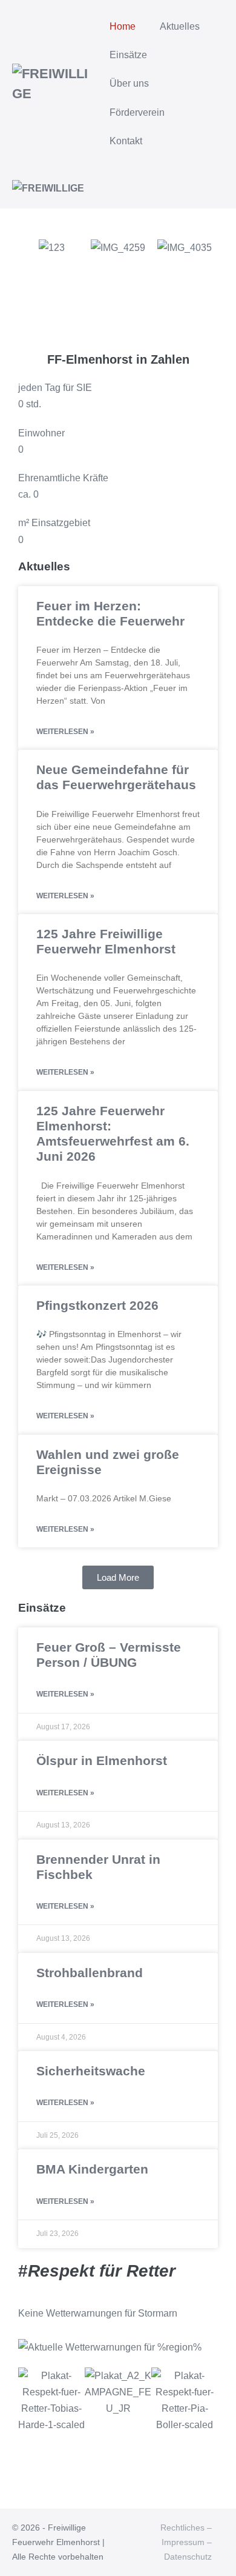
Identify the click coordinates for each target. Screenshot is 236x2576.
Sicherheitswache (91, 2071)
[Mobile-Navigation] (220, 189)
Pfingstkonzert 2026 (97, 1305)
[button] (30, 280)
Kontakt (126, 141)
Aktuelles (181, 26)
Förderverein (137, 112)
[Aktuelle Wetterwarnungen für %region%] (110, 2346)
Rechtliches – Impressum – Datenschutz (186, 2542)
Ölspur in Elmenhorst (102, 1760)
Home (123, 26)
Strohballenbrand (90, 1973)
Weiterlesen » (65, 732)
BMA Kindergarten (92, 2169)
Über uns (130, 83)
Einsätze (128, 55)
